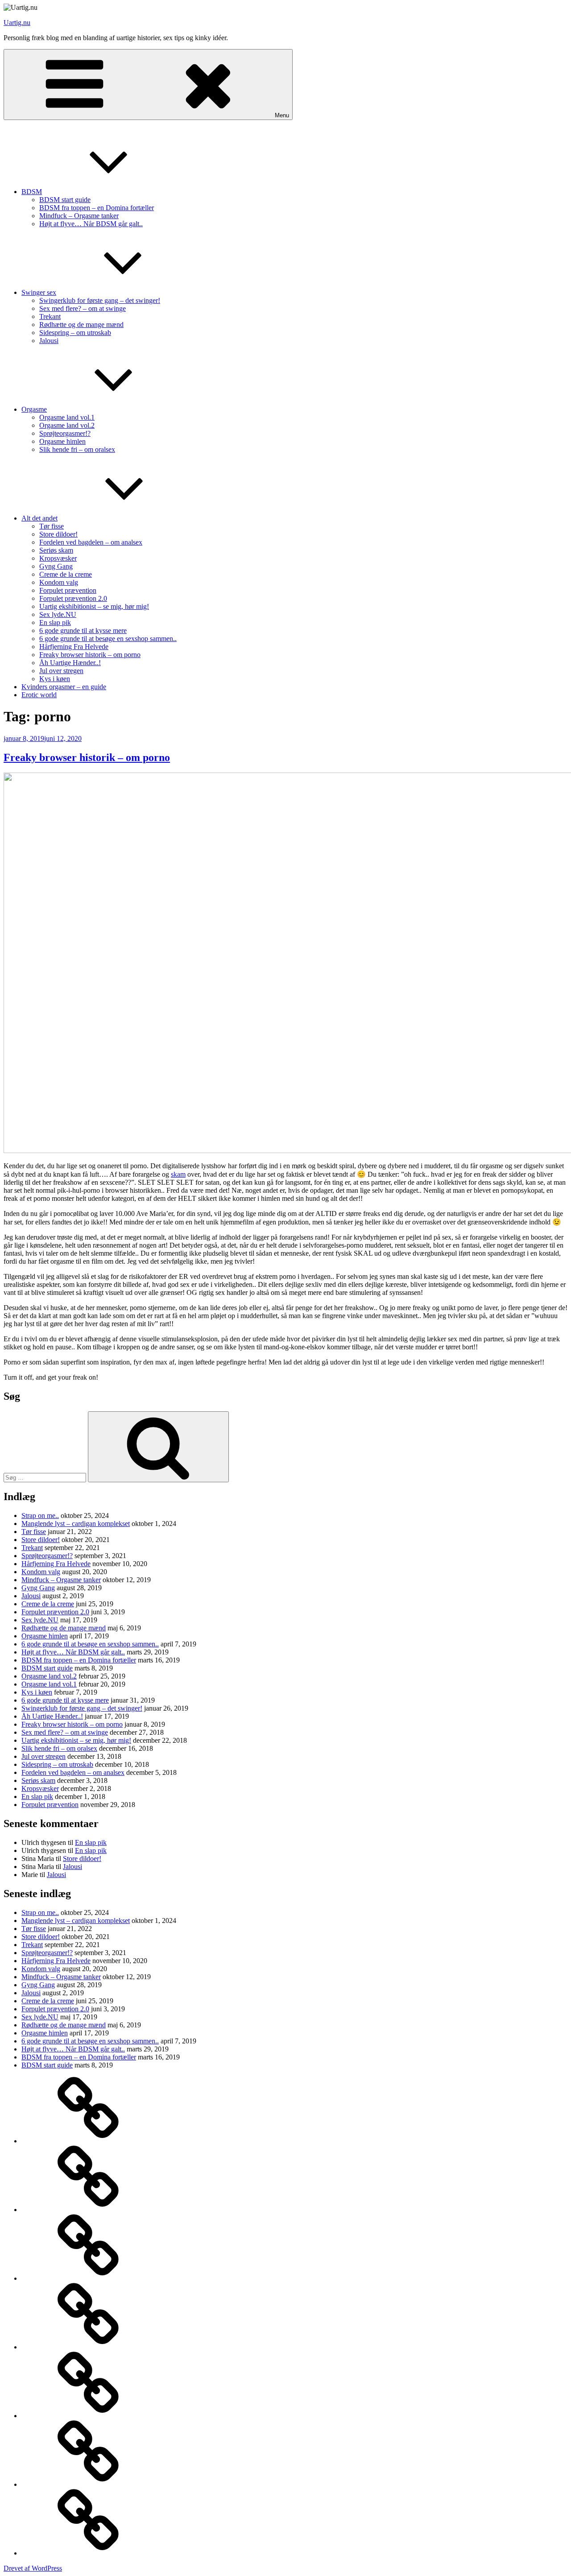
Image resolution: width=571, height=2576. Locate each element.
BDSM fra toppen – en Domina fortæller (97, 208)
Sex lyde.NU (58, 614)
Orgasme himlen (62, 441)
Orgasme (34, 409)
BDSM (32, 192)
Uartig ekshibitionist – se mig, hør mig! (94, 606)
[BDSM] (88, 2210)
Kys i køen (55, 679)
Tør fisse (52, 526)
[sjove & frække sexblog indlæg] (88, 2416)
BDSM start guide (65, 200)
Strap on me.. (40, 1515)
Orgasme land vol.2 (67, 425)
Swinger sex (39, 292)
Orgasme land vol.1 (67, 417)
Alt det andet (39, 518)
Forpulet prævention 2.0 (73, 598)
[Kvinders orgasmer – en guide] (88, 2484)
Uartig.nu (17, 23)
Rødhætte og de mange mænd (81, 325)
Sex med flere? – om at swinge (83, 308)
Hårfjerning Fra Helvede (74, 647)
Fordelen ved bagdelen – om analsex (91, 542)
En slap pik (55, 622)
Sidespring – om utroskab (75, 333)
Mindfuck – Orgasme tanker (79, 216)
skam (178, 1174)
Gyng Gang (56, 566)
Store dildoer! (58, 534)
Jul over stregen (61, 671)
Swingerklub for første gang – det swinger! (100, 300)
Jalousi (49, 341)
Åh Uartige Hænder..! (70, 663)
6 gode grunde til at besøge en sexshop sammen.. (108, 639)
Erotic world (39, 695)
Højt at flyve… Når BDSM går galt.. (91, 224)
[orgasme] (88, 2347)
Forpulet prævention (68, 590)
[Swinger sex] (88, 2278)
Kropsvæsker (58, 558)
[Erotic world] (88, 2553)
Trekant (50, 316)
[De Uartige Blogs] (88, 2141)
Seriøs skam (56, 550)
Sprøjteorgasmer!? (65, 433)
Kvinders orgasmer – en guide (64, 687)
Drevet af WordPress (33, 2568)
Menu (282, 115)
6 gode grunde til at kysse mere (83, 631)
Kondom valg (59, 582)
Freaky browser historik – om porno (90, 655)
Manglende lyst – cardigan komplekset (76, 1524)
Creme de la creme (66, 574)
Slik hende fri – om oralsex (77, 449)
